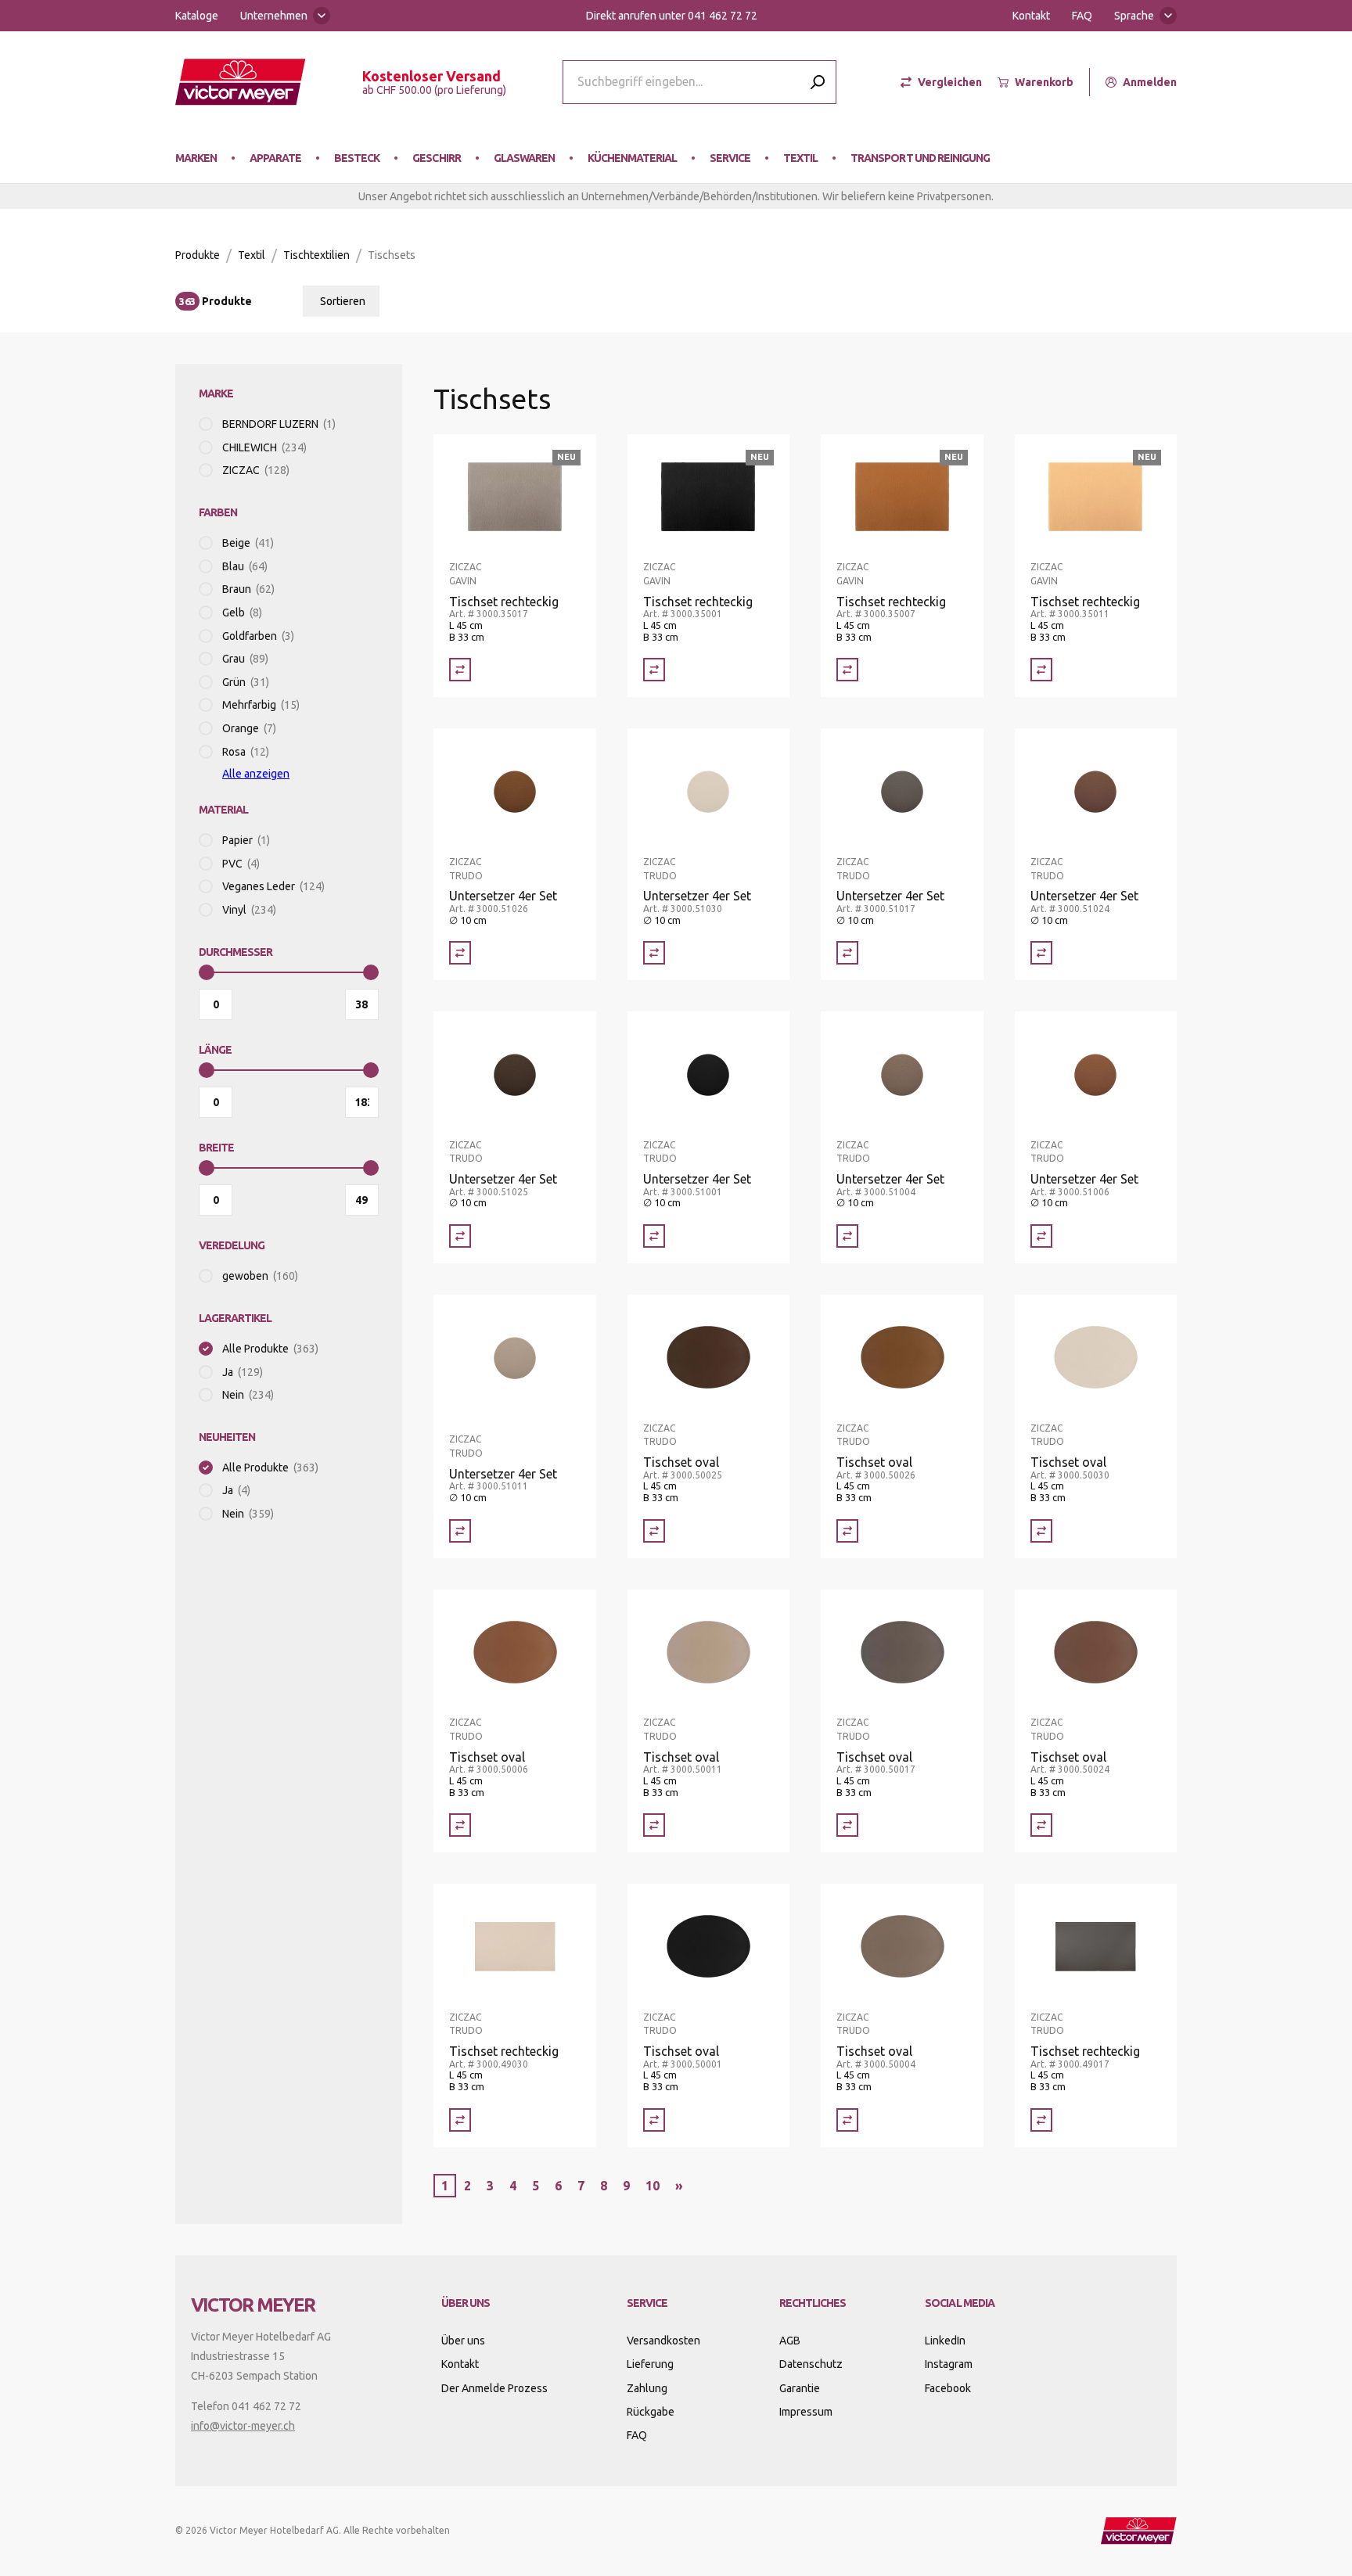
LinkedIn (945, 2341)
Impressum (806, 2412)
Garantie (800, 2388)
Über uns (463, 2341)
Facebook (948, 2388)
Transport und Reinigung (920, 158)
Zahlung (647, 2388)
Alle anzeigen (256, 774)
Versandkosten (663, 2341)
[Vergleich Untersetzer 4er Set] (460, 953)
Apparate (275, 158)
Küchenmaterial (632, 158)
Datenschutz (811, 2364)
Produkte (198, 255)
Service (730, 158)
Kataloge (197, 16)
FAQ (1082, 16)
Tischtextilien (316, 255)
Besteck (357, 158)
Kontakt (1031, 16)
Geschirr (436, 158)
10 (653, 2186)
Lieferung (650, 2364)
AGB (790, 2341)
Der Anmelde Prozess (494, 2388)
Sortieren (343, 301)
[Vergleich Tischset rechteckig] (460, 670)
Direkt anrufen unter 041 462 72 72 (672, 16)
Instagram (949, 2364)
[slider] (207, 972)
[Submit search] (818, 82)
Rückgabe (651, 2412)
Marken (196, 158)
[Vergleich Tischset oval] (654, 1531)
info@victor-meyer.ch (243, 2426)
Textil (800, 158)
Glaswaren (524, 158)
